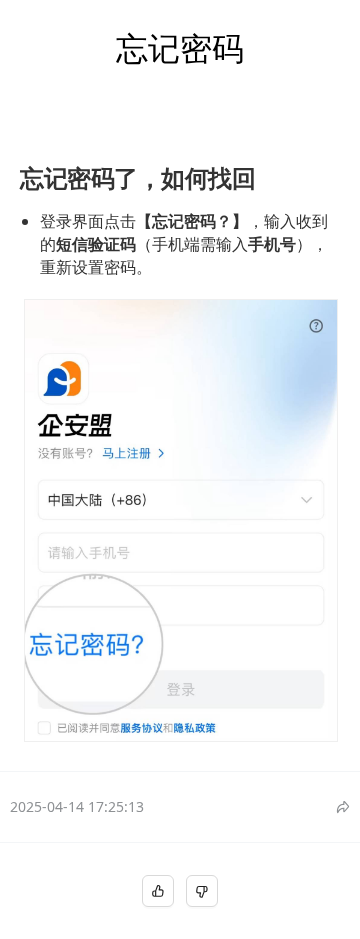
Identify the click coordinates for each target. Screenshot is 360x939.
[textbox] (180, 444)
